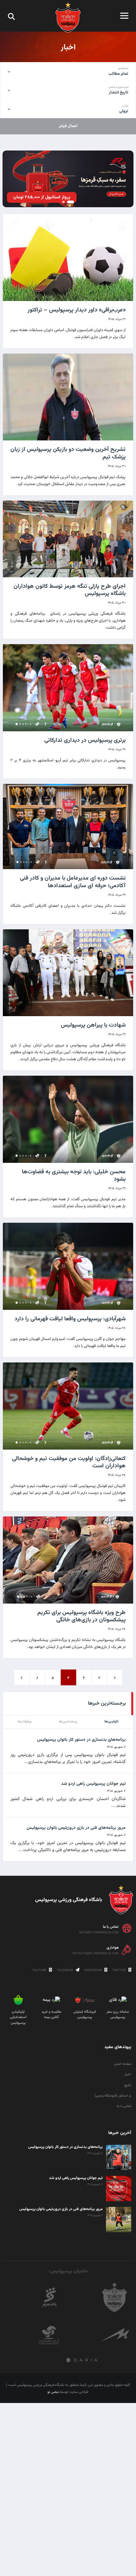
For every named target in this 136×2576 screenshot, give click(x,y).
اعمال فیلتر (68, 126)
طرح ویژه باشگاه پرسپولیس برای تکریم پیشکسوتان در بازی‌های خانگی (81, 1616)
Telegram (65, 1970)
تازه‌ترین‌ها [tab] (111, 1722)
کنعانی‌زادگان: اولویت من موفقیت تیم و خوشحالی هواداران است (69, 1462)
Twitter (120, 1970)
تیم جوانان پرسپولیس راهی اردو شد (93, 1784)
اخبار (128, 2075)
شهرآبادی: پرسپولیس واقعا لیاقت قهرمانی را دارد (70, 1319)
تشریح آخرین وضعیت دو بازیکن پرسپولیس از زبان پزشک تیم (68, 453)
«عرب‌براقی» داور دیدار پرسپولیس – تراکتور (77, 310)
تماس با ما (124, 2106)
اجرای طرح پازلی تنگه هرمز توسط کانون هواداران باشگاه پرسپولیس (70, 590)
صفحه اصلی (123, 2064)
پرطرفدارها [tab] (25, 1722)
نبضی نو (53, 2392)
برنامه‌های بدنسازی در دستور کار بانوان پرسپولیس (81, 1740)
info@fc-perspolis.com (99, 1932)
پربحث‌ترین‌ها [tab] (68, 1722)
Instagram (94, 1970)
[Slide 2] (63, 202)
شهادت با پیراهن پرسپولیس (93, 1025)
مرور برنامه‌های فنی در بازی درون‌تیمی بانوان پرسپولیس (76, 1828)
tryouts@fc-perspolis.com (95, 1953)
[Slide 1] (71, 202)
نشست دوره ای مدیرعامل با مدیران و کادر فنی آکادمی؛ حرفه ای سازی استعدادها (73, 882)
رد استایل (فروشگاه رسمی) (113, 2096)
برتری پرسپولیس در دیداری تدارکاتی (85, 740)
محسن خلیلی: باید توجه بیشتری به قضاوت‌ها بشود (74, 1176)
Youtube (40, 1970)
